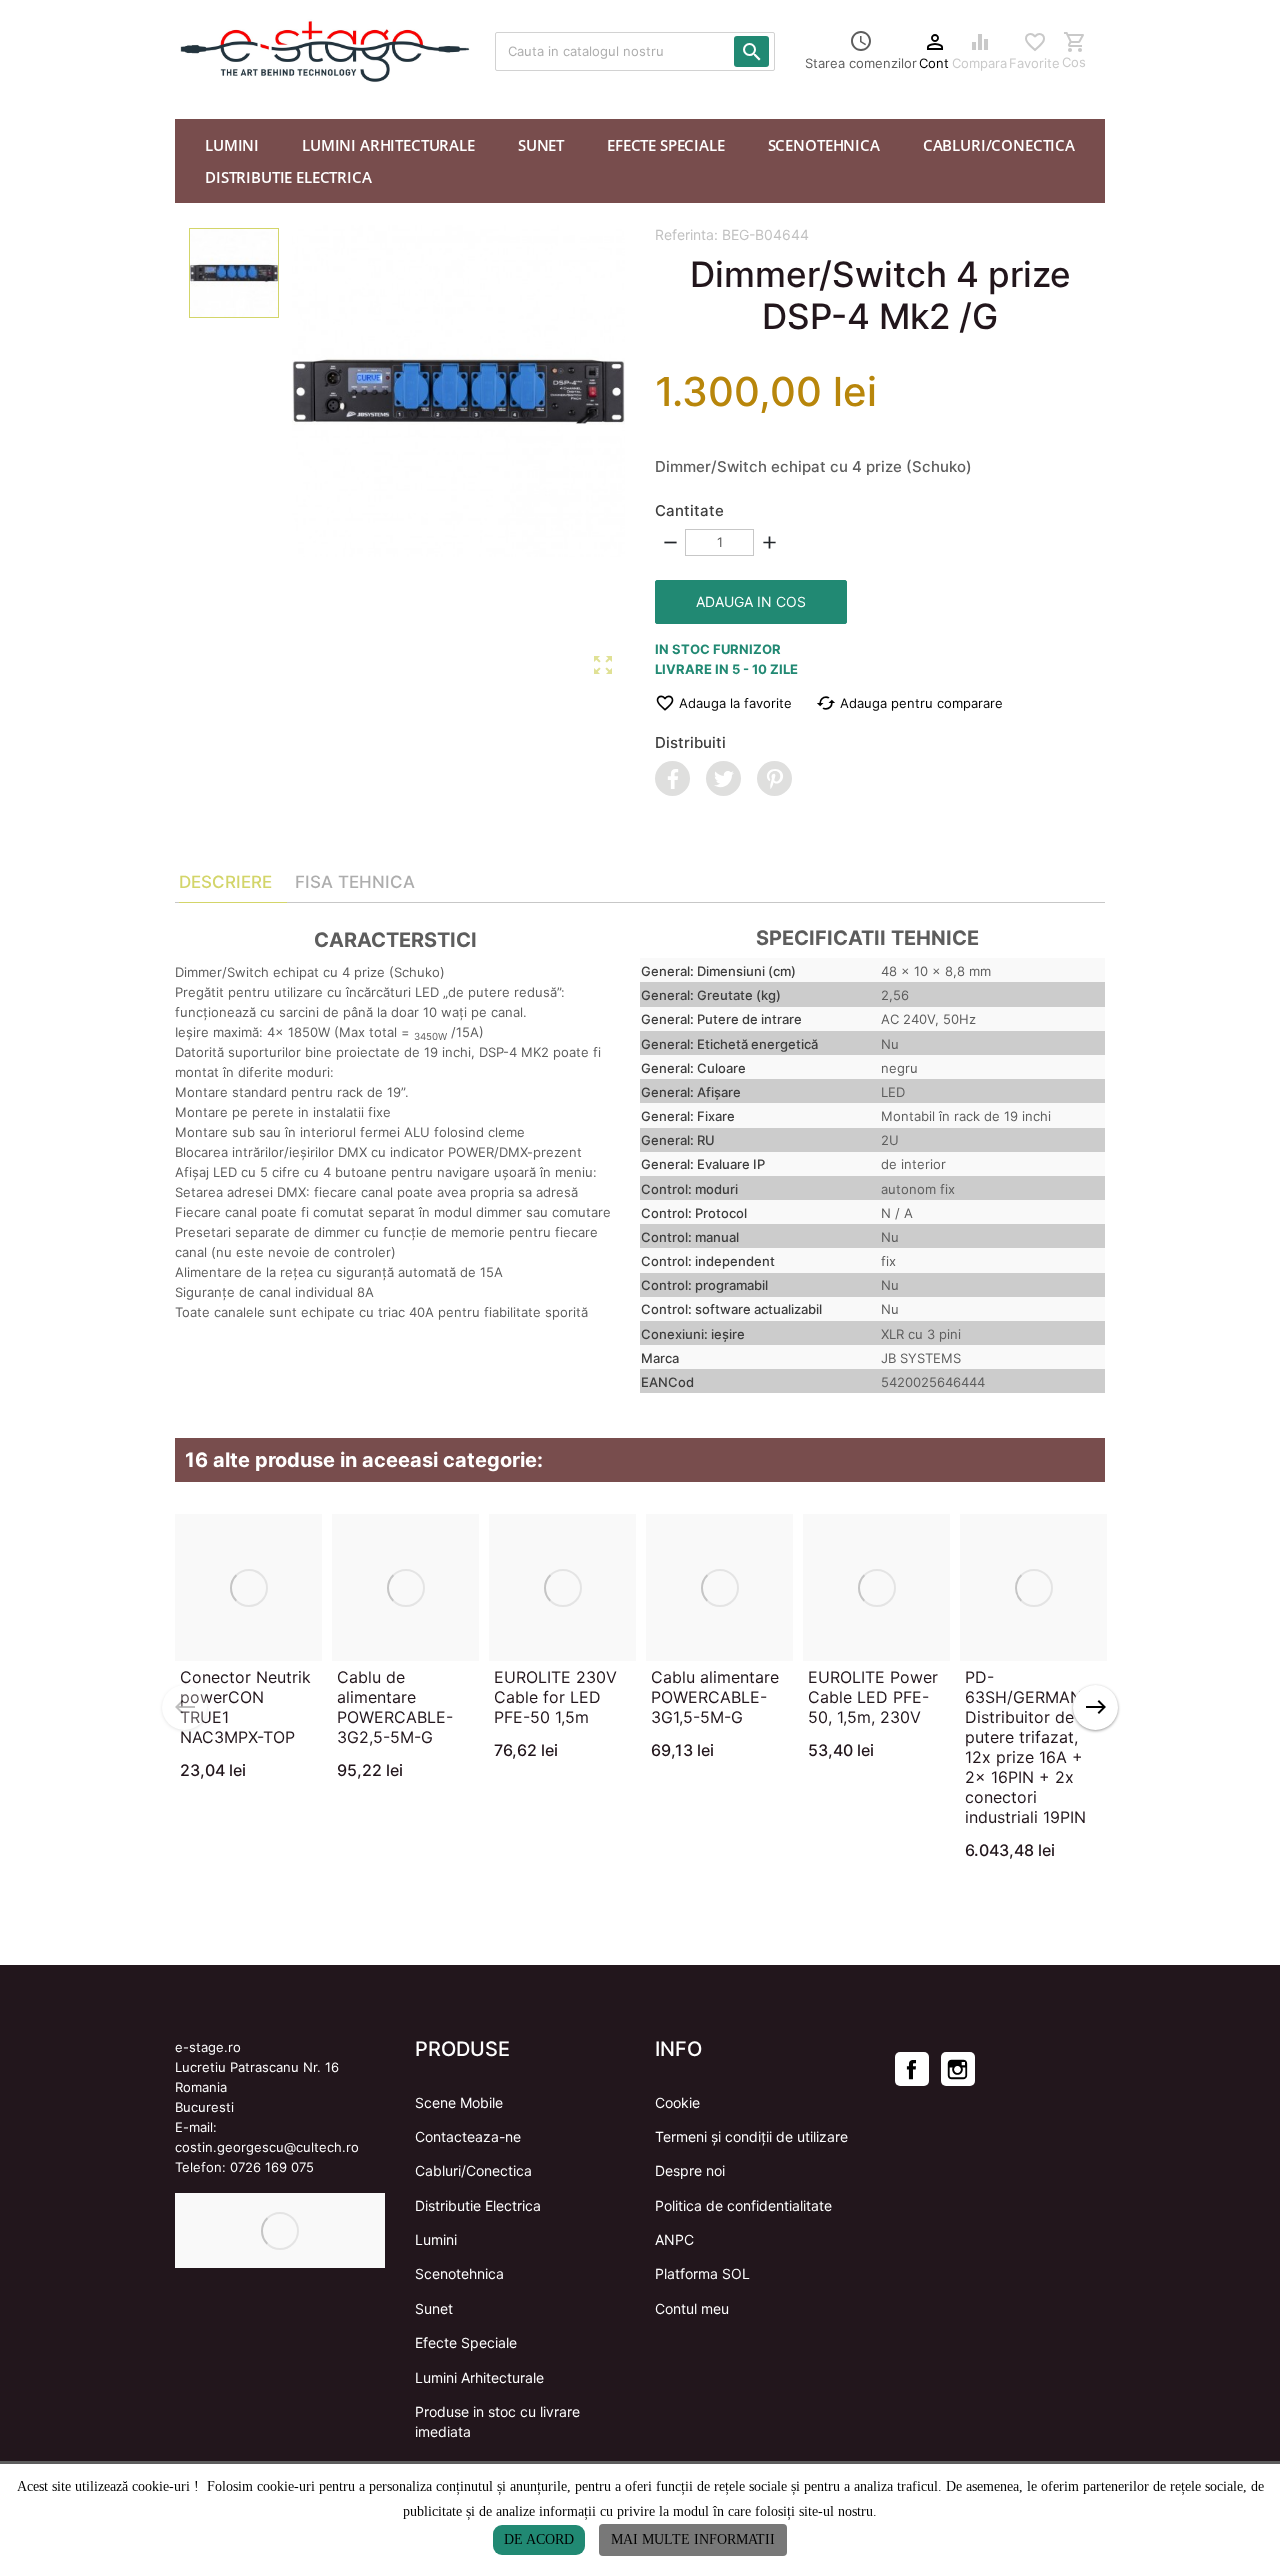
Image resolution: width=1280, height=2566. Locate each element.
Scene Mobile (459, 2102)
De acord (539, 2539)
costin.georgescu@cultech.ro (267, 2147)
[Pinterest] (774, 778)
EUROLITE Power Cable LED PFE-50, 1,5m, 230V (873, 1697)
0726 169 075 (272, 2167)
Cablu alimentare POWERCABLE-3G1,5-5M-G (715, 1697)
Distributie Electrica (478, 2205)
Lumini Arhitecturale (479, 2377)
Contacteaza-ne (468, 2136)
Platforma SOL (702, 2273)
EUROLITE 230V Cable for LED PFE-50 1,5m (555, 1697)
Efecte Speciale (466, 2342)
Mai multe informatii (693, 2539)
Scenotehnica (459, 2273)
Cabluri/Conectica (473, 2170)
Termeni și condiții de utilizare (751, 2136)
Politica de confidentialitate (743, 2205)
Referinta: (686, 234)
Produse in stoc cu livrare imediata (497, 2421)
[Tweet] (723, 778)
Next (1095, 1707)
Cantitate (689, 510)
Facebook (912, 2069)
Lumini (436, 2239)
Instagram (958, 2069)
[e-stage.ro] (240, 51)
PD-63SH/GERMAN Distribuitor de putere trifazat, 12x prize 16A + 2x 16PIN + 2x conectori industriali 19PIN (1025, 1747)
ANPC (674, 2239)
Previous (184, 1707)
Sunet (434, 2308)
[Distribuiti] (672, 778)
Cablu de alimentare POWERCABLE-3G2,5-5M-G (395, 1707)
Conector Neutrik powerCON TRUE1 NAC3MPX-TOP (245, 1707)
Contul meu (692, 2308)
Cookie (677, 2102)
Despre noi (690, 2170)
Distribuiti (690, 742)
